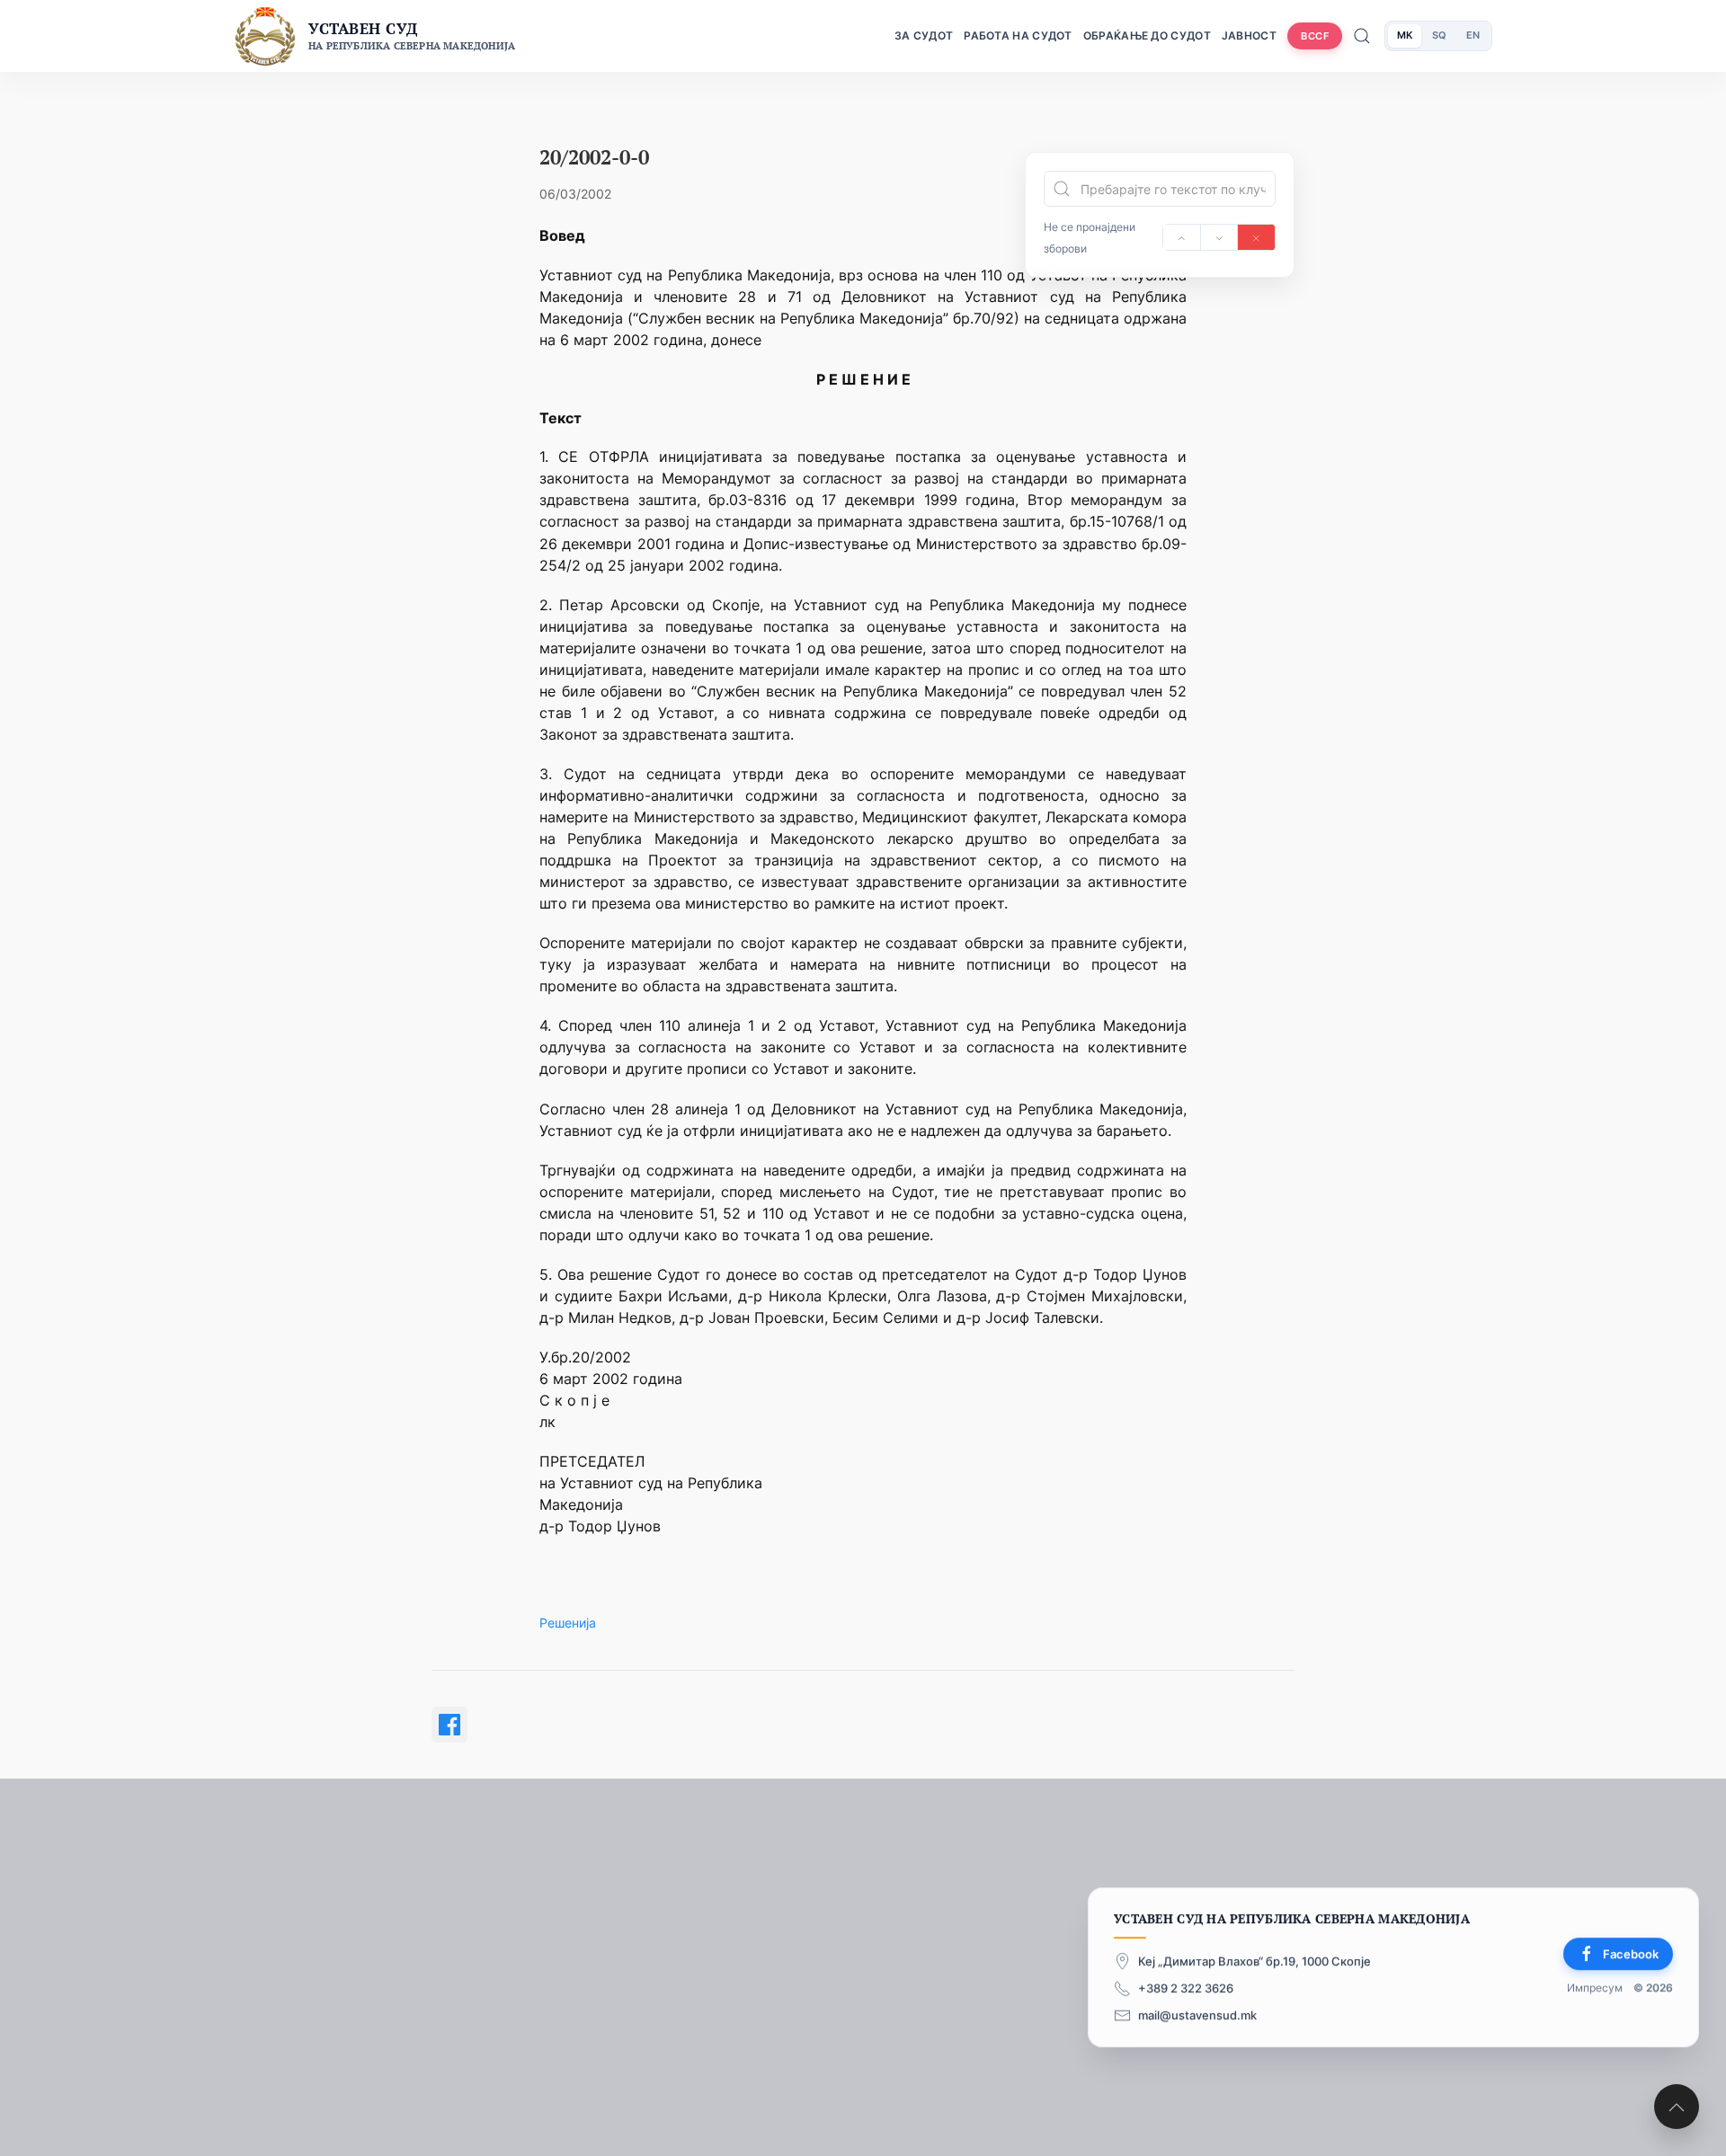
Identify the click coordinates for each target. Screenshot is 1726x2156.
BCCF (1315, 36)
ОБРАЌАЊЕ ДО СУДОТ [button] (1147, 35)
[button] (1677, 2107)
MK (1405, 35)
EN (1473, 35)
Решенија (568, 1623)
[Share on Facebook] (449, 1725)
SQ (1439, 35)
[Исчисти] (1256, 237)
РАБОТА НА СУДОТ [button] (1018, 35)
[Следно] (1219, 237)
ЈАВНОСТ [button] (1249, 35)
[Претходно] (1182, 237)
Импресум (1595, 1987)
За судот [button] (924, 35)
